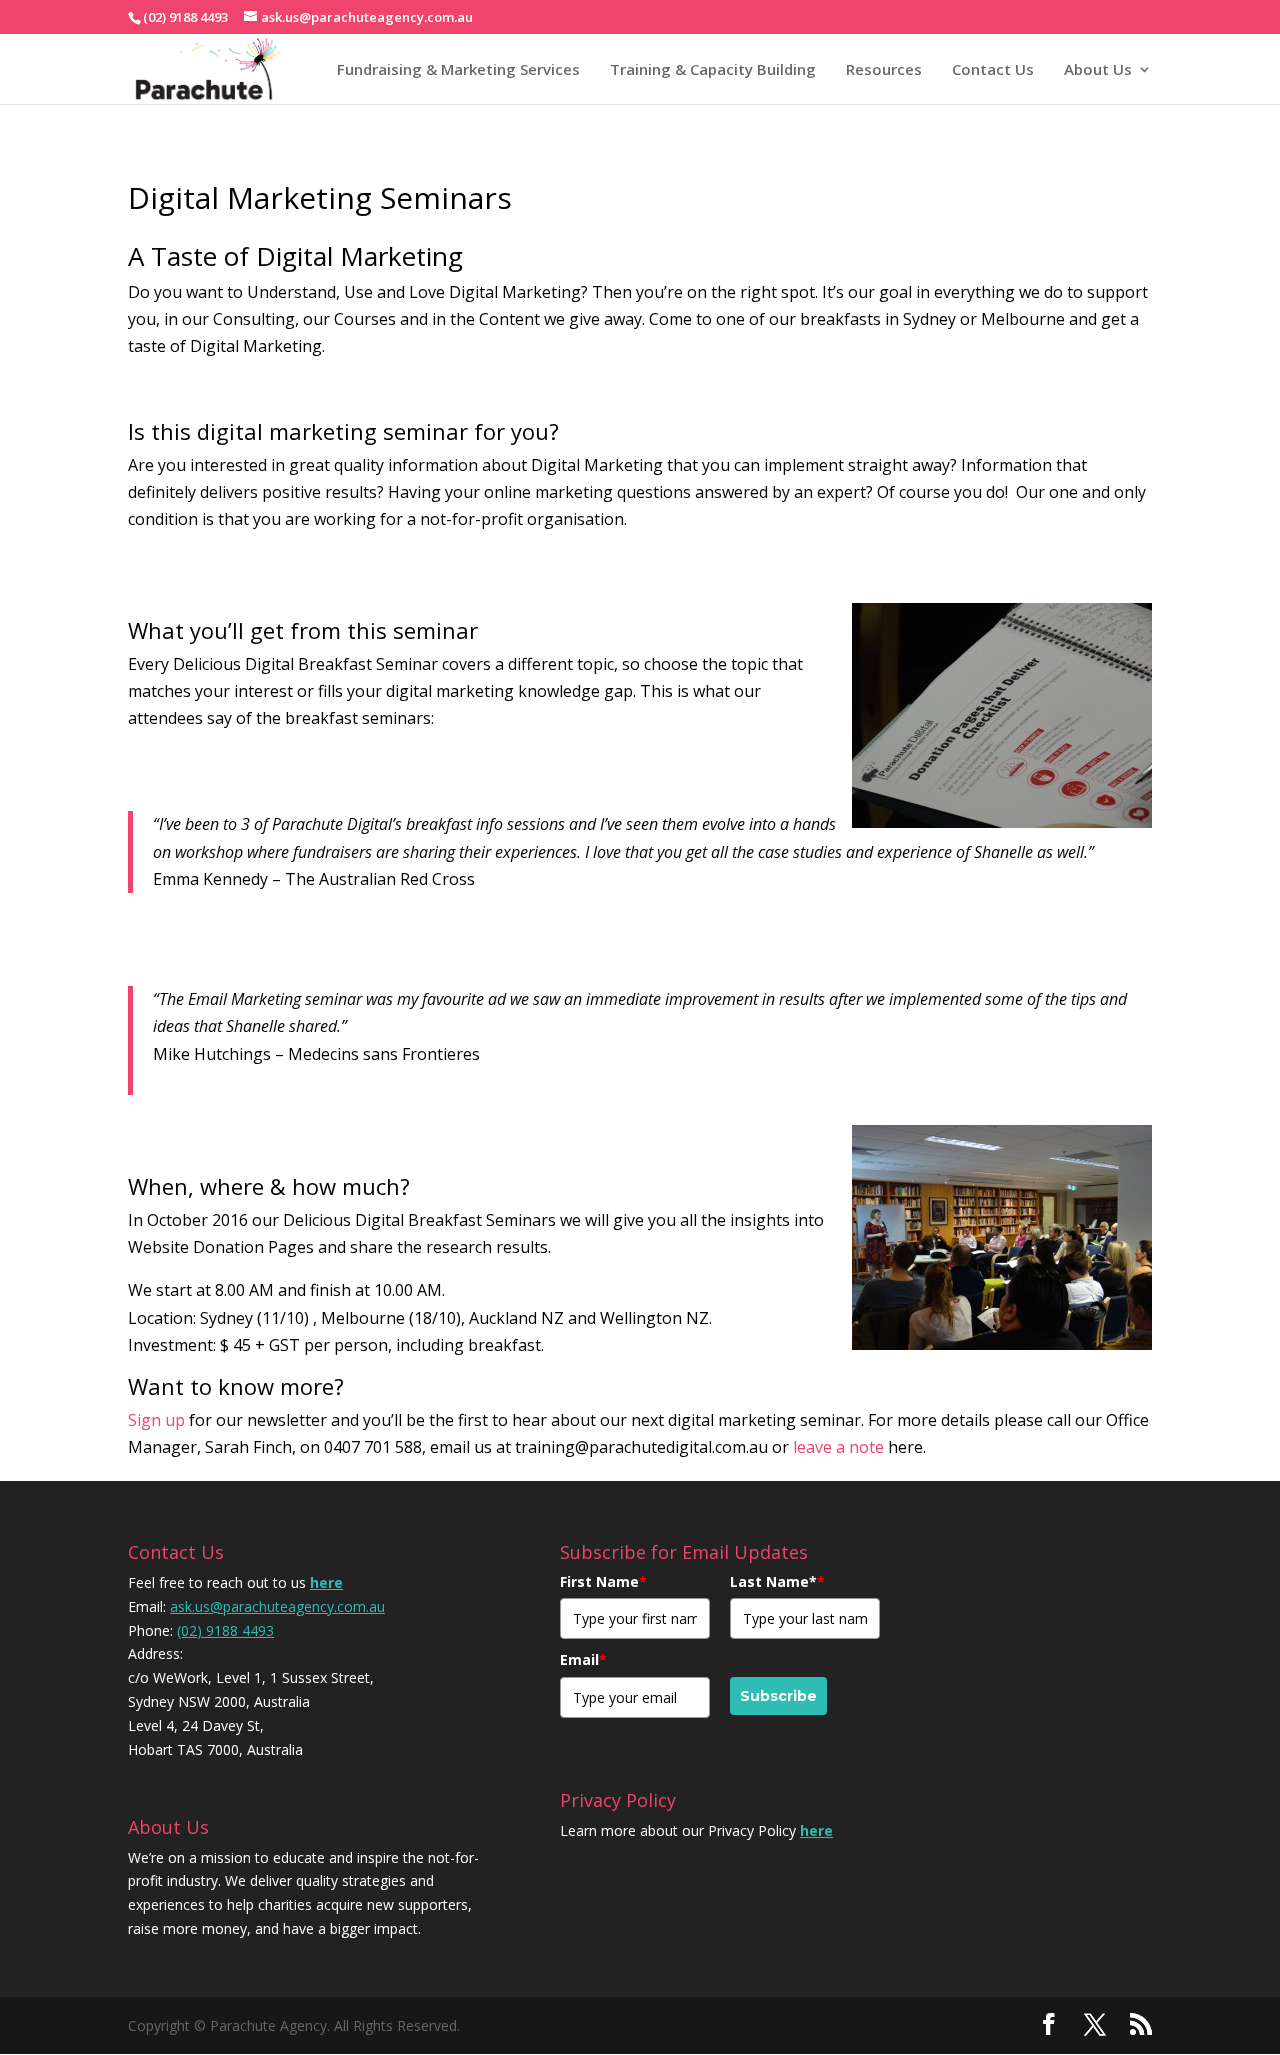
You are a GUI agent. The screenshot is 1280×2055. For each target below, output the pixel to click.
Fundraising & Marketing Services (458, 69)
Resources (884, 69)
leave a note (838, 1447)
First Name (603, 1581)
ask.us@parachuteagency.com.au (277, 1606)
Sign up (156, 1420)
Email (583, 1659)
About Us (1098, 69)
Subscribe (778, 1696)
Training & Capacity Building (713, 69)
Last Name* (777, 1581)
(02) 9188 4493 (225, 1630)
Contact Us (993, 69)
